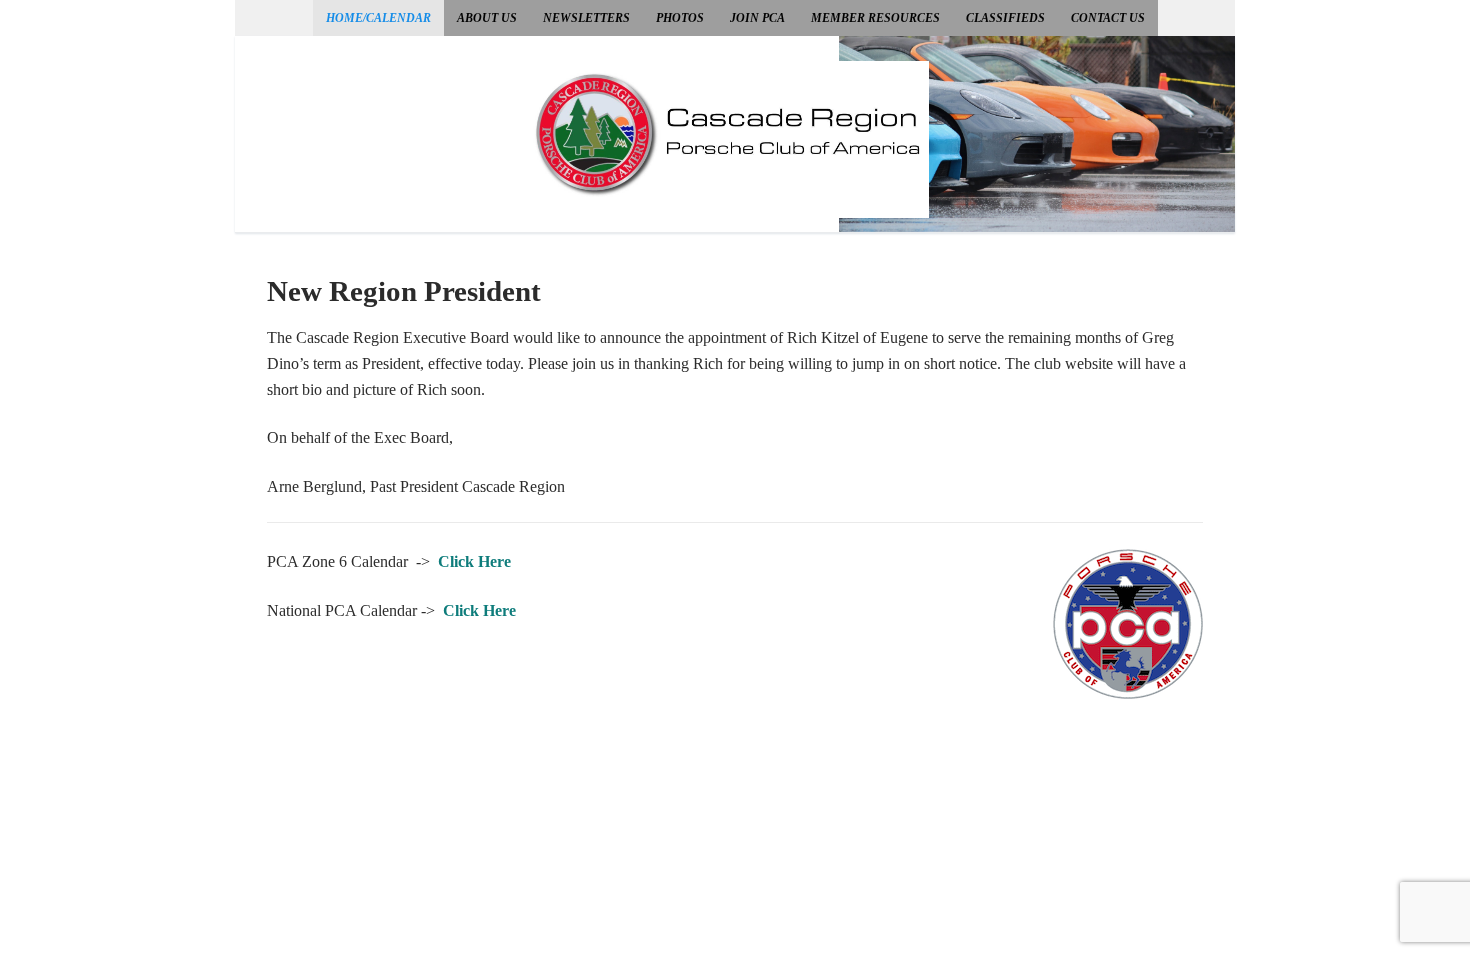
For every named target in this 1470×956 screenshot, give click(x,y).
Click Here (474, 561)
